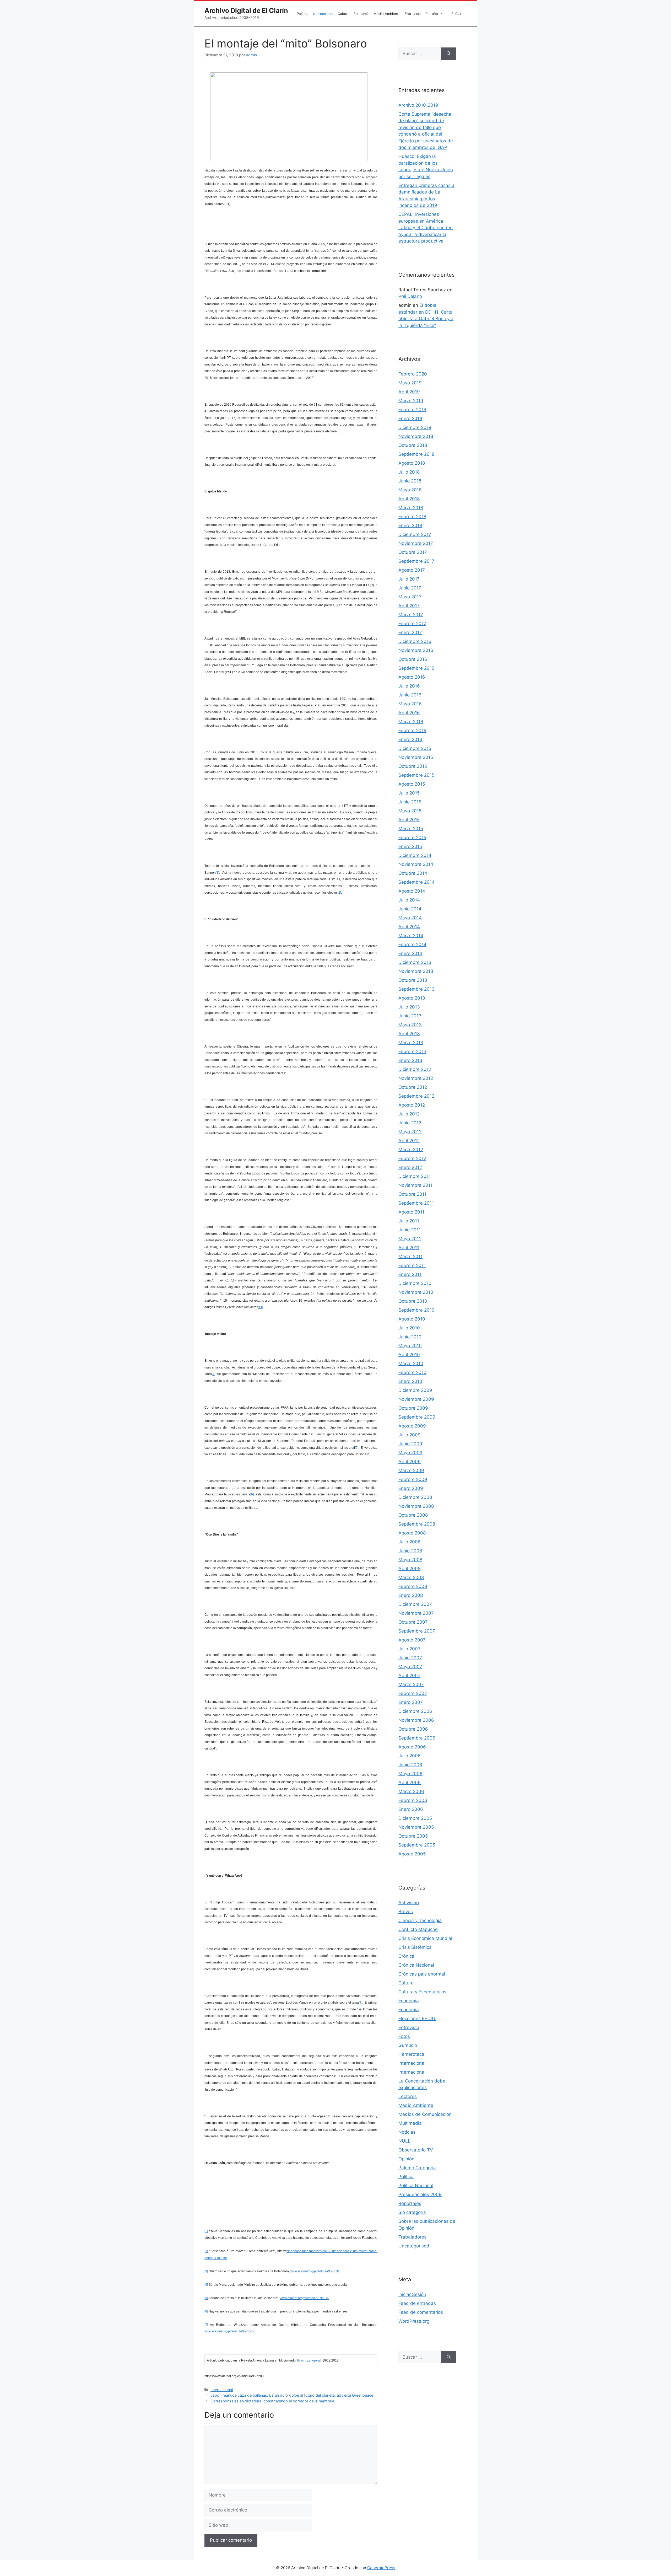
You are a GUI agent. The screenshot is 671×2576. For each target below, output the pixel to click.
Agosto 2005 (412, 1854)
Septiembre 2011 (416, 1203)
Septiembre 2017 (416, 561)
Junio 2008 (410, 1551)
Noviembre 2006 (416, 1720)
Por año (432, 14)
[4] (213, 1374)
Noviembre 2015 (416, 757)
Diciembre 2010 (415, 1283)
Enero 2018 (410, 525)
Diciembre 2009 (415, 1390)
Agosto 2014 (412, 891)
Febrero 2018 (412, 517)
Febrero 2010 (412, 1372)
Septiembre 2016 (416, 668)
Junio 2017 (410, 588)
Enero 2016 (410, 739)
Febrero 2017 (412, 624)
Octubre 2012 (413, 1087)
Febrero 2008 (413, 1586)
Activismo (409, 1903)
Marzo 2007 (411, 1684)
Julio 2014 (409, 900)
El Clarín (458, 14)
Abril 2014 (409, 927)
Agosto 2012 (412, 1105)
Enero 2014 (410, 953)
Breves (406, 1912)
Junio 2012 (410, 1123)
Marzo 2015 (411, 829)
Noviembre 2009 (416, 1399)
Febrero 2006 (413, 1800)
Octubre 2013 (413, 980)
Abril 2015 (409, 820)
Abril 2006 (410, 1783)
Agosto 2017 (412, 570)
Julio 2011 (409, 1221)
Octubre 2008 (413, 1515)
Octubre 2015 (413, 766)
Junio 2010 (410, 1337)
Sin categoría (412, 2212)
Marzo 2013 (411, 1043)
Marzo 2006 (411, 1791)
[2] (339, 893)
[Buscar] (449, 54)
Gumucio (408, 2045)
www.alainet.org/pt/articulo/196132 (315, 2271)
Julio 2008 (409, 1542)
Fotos (404, 2036)
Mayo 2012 (410, 1132)
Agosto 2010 (412, 1319)
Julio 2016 (409, 686)
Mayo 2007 (410, 1667)
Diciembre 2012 (415, 1069)
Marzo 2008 (411, 1577)
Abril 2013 (409, 1034)
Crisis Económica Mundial (425, 1938)
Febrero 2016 (412, 731)
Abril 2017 (409, 606)
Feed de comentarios (421, 2312)
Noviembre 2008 (416, 1506)
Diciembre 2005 (415, 1818)
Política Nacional (416, 2186)
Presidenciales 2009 (420, 2194)
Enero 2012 (410, 1167)
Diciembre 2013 (415, 962)
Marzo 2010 (411, 1364)
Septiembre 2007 (417, 1631)
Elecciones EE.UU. (417, 2019)
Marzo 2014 (411, 936)
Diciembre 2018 (415, 427)
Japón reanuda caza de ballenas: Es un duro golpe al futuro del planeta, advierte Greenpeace (292, 2395)
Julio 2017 (409, 579)
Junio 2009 (410, 1444)
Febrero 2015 (412, 838)
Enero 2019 (410, 418)
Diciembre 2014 (415, 855)
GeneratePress (381, 2568)
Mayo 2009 (410, 1453)
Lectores (408, 2096)
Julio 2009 (410, 1435)
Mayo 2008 (410, 1560)
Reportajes (410, 2203)
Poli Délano (410, 296)
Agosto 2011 (411, 1212)
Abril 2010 (409, 1355)
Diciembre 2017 (415, 534)
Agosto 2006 (412, 1747)
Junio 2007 (410, 1658)
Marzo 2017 (411, 615)
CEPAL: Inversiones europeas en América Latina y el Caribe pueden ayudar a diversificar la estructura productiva (426, 228)
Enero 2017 (410, 632)
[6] (252, 1494)
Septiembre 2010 (416, 1310)
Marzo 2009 (411, 1471)
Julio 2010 (409, 1328)
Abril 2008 (409, 1569)
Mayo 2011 (410, 1239)
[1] (217, 873)
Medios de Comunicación (425, 2114)
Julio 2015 (409, 793)
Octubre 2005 (413, 1836)
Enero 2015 (410, 846)
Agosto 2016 (412, 677)
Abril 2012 (409, 1141)
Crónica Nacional (416, 1965)
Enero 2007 (411, 1702)
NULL (404, 2141)
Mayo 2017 (410, 597)
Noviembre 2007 (416, 1613)
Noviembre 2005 (416, 1827)
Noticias (407, 2132)
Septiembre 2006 (417, 1738)
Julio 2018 (409, 472)
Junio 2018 (410, 481)
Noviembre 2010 (416, 1292)
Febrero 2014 (412, 944)
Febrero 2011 (412, 1265)
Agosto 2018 (412, 463)
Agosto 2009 (412, 1426)
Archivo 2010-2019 (418, 105)
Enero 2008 (411, 1595)
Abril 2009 (410, 1462)
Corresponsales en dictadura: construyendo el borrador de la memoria (272, 2401)
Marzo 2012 (411, 1150)
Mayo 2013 (410, 1025)
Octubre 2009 (413, 1408)
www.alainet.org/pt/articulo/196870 (305, 2298)
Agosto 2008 (412, 1533)
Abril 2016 (409, 713)
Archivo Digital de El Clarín (246, 10)
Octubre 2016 (413, 659)
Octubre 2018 (413, 445)
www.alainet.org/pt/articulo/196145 (229, 2331)
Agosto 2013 (412, 998)
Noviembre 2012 (416, 1078)
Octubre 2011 (412, 1194)
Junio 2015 (410, 802)
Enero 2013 (410, 1060)
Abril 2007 (409, 1676)
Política (302, 14)
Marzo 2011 (410, 1257)
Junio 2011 (410, 1230)
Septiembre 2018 (416, 454)
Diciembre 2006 (415, 1711)
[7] (361, 2003)
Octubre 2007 (413, 1622)
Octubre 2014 (413, 873)
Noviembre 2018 (416, 436)
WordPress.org (414, 2321)
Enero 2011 (410, 1274)
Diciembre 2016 (415, 641)
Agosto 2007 (412, 1640)
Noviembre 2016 (416, 650)
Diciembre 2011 (415, 1176)
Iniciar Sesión (412, 2294)
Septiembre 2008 (417, 1524)
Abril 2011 (409, 1248)
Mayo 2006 (410, 1774)
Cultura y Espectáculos (422, 1992)
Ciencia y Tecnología (420, 1920)
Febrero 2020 (413, 374)
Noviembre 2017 (416, 543)
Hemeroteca (411, 2054)
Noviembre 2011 (415, 1185)
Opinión (406, 2159)
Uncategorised (414, 2246)
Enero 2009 (411, 1488)
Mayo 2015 (410, 811)
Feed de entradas (417, 2303)
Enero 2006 (411, 1809)
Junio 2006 (410, 1765)
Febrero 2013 (412, 1051)
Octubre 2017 (413, 552)
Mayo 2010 (410, 1346)
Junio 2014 (410, 909)
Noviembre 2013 (416, 971)
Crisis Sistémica (415, 1947)
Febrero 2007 (413, 1693)
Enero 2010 (410, 1381)
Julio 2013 (409, 1007)
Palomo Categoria (417, 2168)
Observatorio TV (416, 2150)
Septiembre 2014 (416, 882)
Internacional (323, 14)
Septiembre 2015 (416, 775)
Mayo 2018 (410, 490)
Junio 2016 (410, 695)
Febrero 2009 (413, 1479)
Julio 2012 (409, 1114)
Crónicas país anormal (422, 1974)
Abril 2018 (409, 499)
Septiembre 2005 (417, 1845)
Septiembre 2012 (416, 1096)
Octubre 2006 (413, 1729)
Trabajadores (412, 2237)
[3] (261, 1307)
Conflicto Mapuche (418, 1929)
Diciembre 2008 (415, 1497)
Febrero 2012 (412, 1158)
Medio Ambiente (387, 14)
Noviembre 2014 (416, 864)
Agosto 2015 (412, 784)
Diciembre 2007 (415, 1604)
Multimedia (410, 2123)
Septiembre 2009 (417, 1417)
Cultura (343, 14)
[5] (357, 1448)
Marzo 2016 (411, 722)
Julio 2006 (410, 1756)
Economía (361, 14)
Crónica (406, 1956)
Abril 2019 (409, 392)
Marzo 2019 (411, 401)
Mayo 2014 (410, 918)
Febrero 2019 (412, 410)
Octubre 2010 (413, 1301)
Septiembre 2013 (416, 989)
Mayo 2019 (410, 383)
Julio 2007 (409, 1649)
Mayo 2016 (410, 704)
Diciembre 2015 (415, 748)
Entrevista (413, 14)
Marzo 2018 (411, 508)
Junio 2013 (410, 1016)
